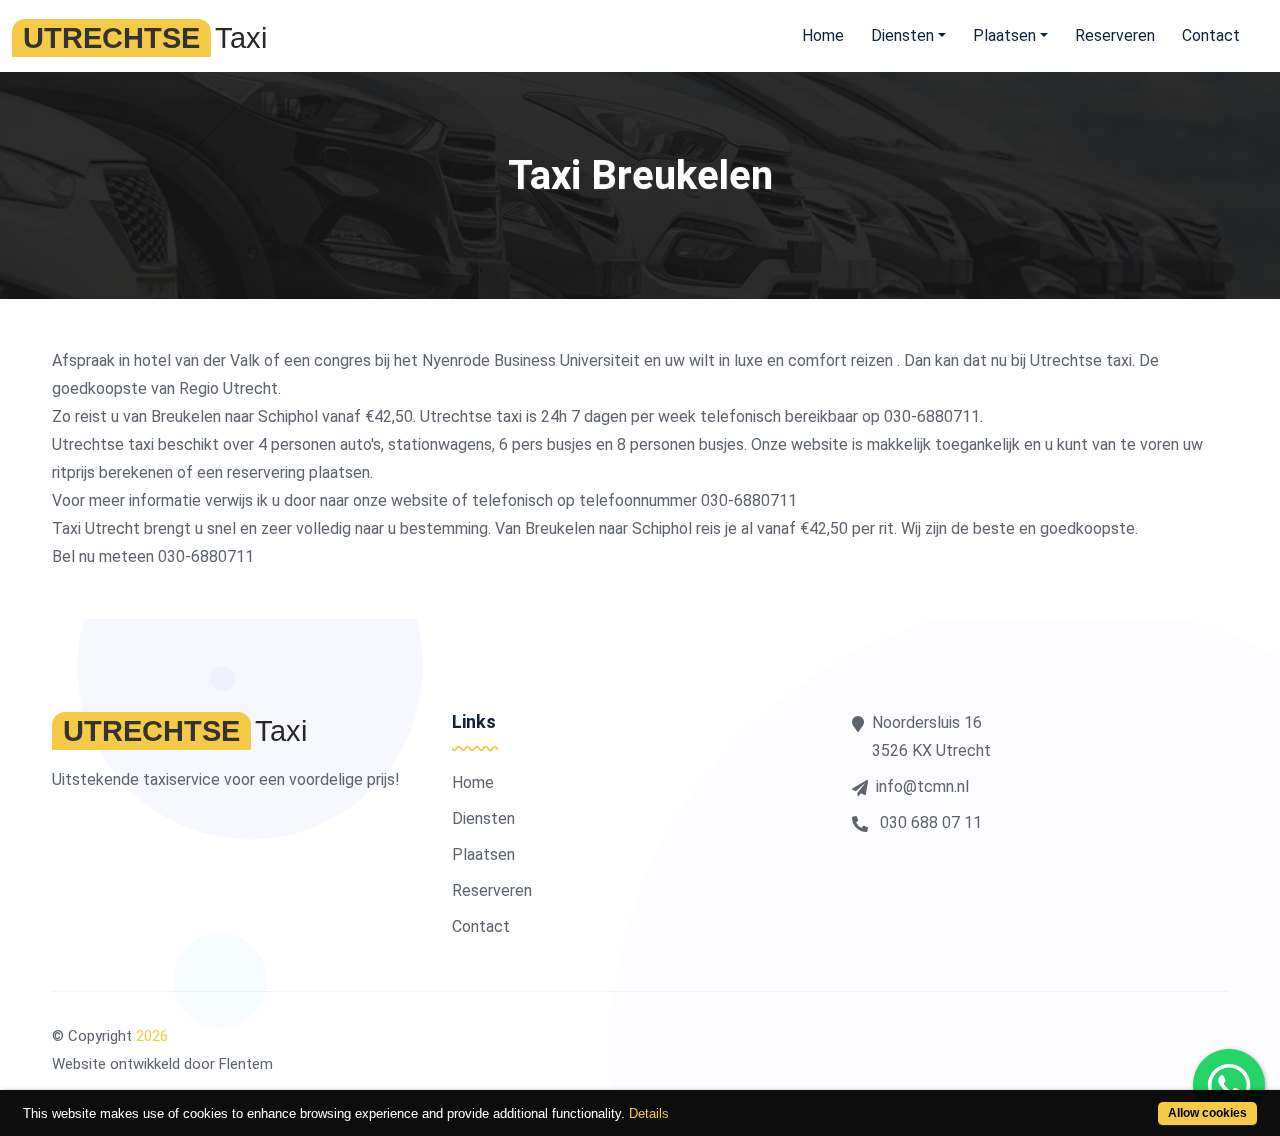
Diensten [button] (902, 35)
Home (823, 35)
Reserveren (1115, 35)
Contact (1211, 35)
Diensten (483, 818)
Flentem (246, 1064)
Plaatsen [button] (1004, 35)
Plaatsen (483, 854)
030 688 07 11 (929, 822)
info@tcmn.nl (922, 786)
